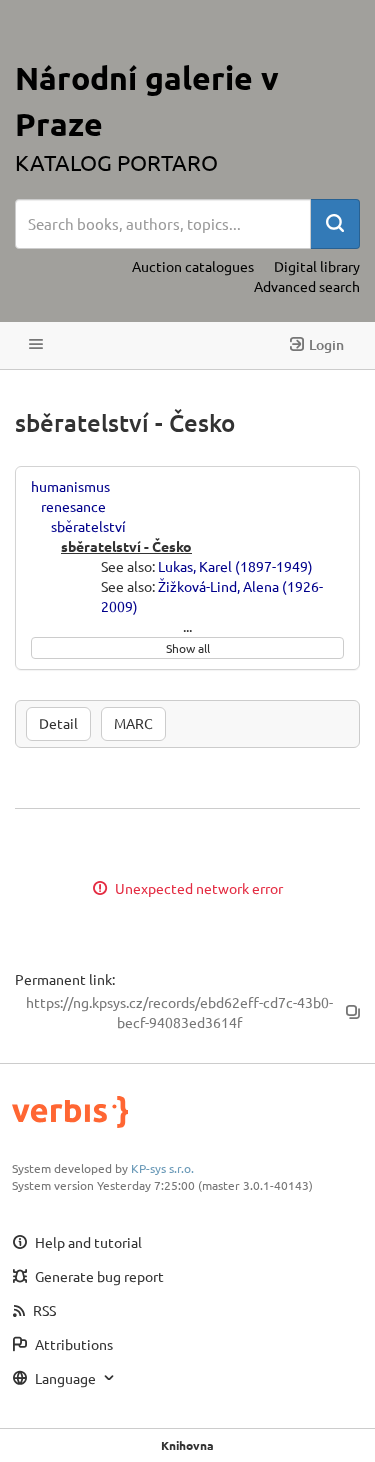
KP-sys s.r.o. (162, 1168)
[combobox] (163, 224)
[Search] (335, 224)
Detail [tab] (58, 723)
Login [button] (326, 344)
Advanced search (307, 286)
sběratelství (88, 526)
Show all (188, 648)
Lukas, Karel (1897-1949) (235, 566)
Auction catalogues (193, 266)
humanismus (70, 486)
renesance (73, 506)
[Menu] (36, 345)
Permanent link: (65, 979)
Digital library (317, 266)
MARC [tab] (133, 723)
